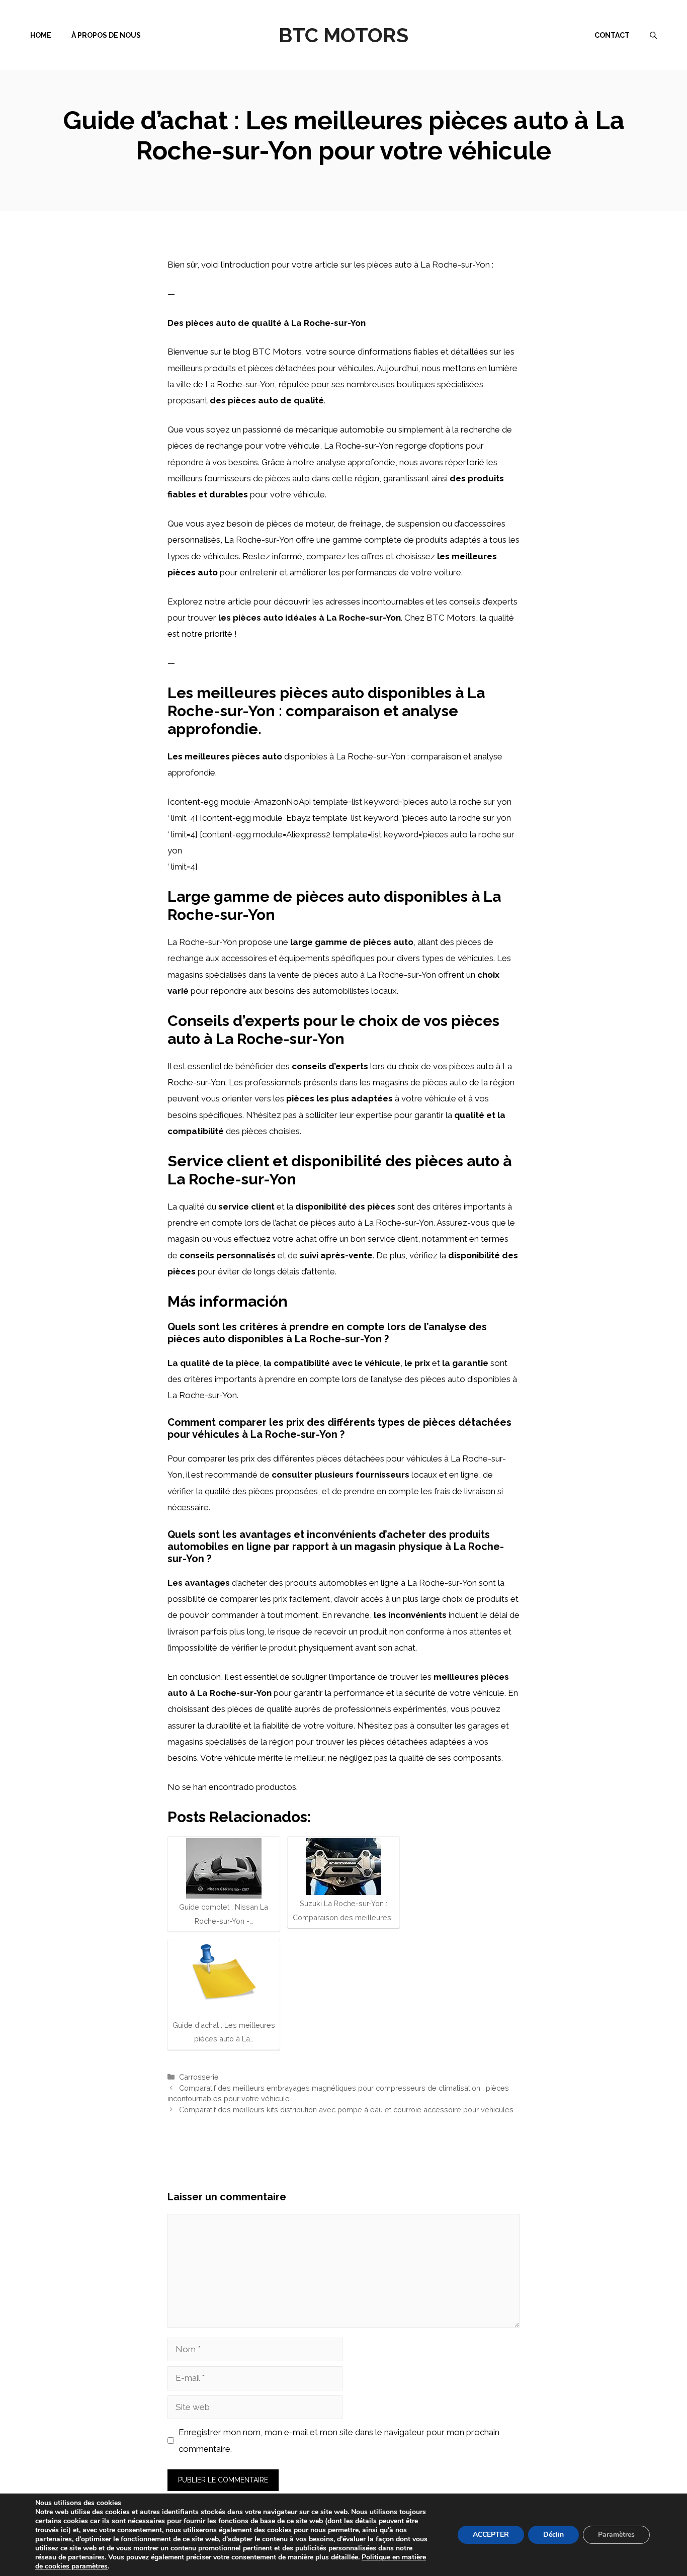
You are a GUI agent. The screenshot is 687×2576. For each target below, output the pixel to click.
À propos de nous (106, 35)
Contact (612, 35)
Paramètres (616, 2535)
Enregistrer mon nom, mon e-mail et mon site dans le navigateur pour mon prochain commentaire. (339, 2440)
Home (41, 35)
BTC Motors (343, 35)
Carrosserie (199, 2077)
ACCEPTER (491, 2535)
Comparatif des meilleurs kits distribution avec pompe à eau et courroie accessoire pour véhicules (346, 2110)
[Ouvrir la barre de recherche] (653, 35)
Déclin (553, 2535)
